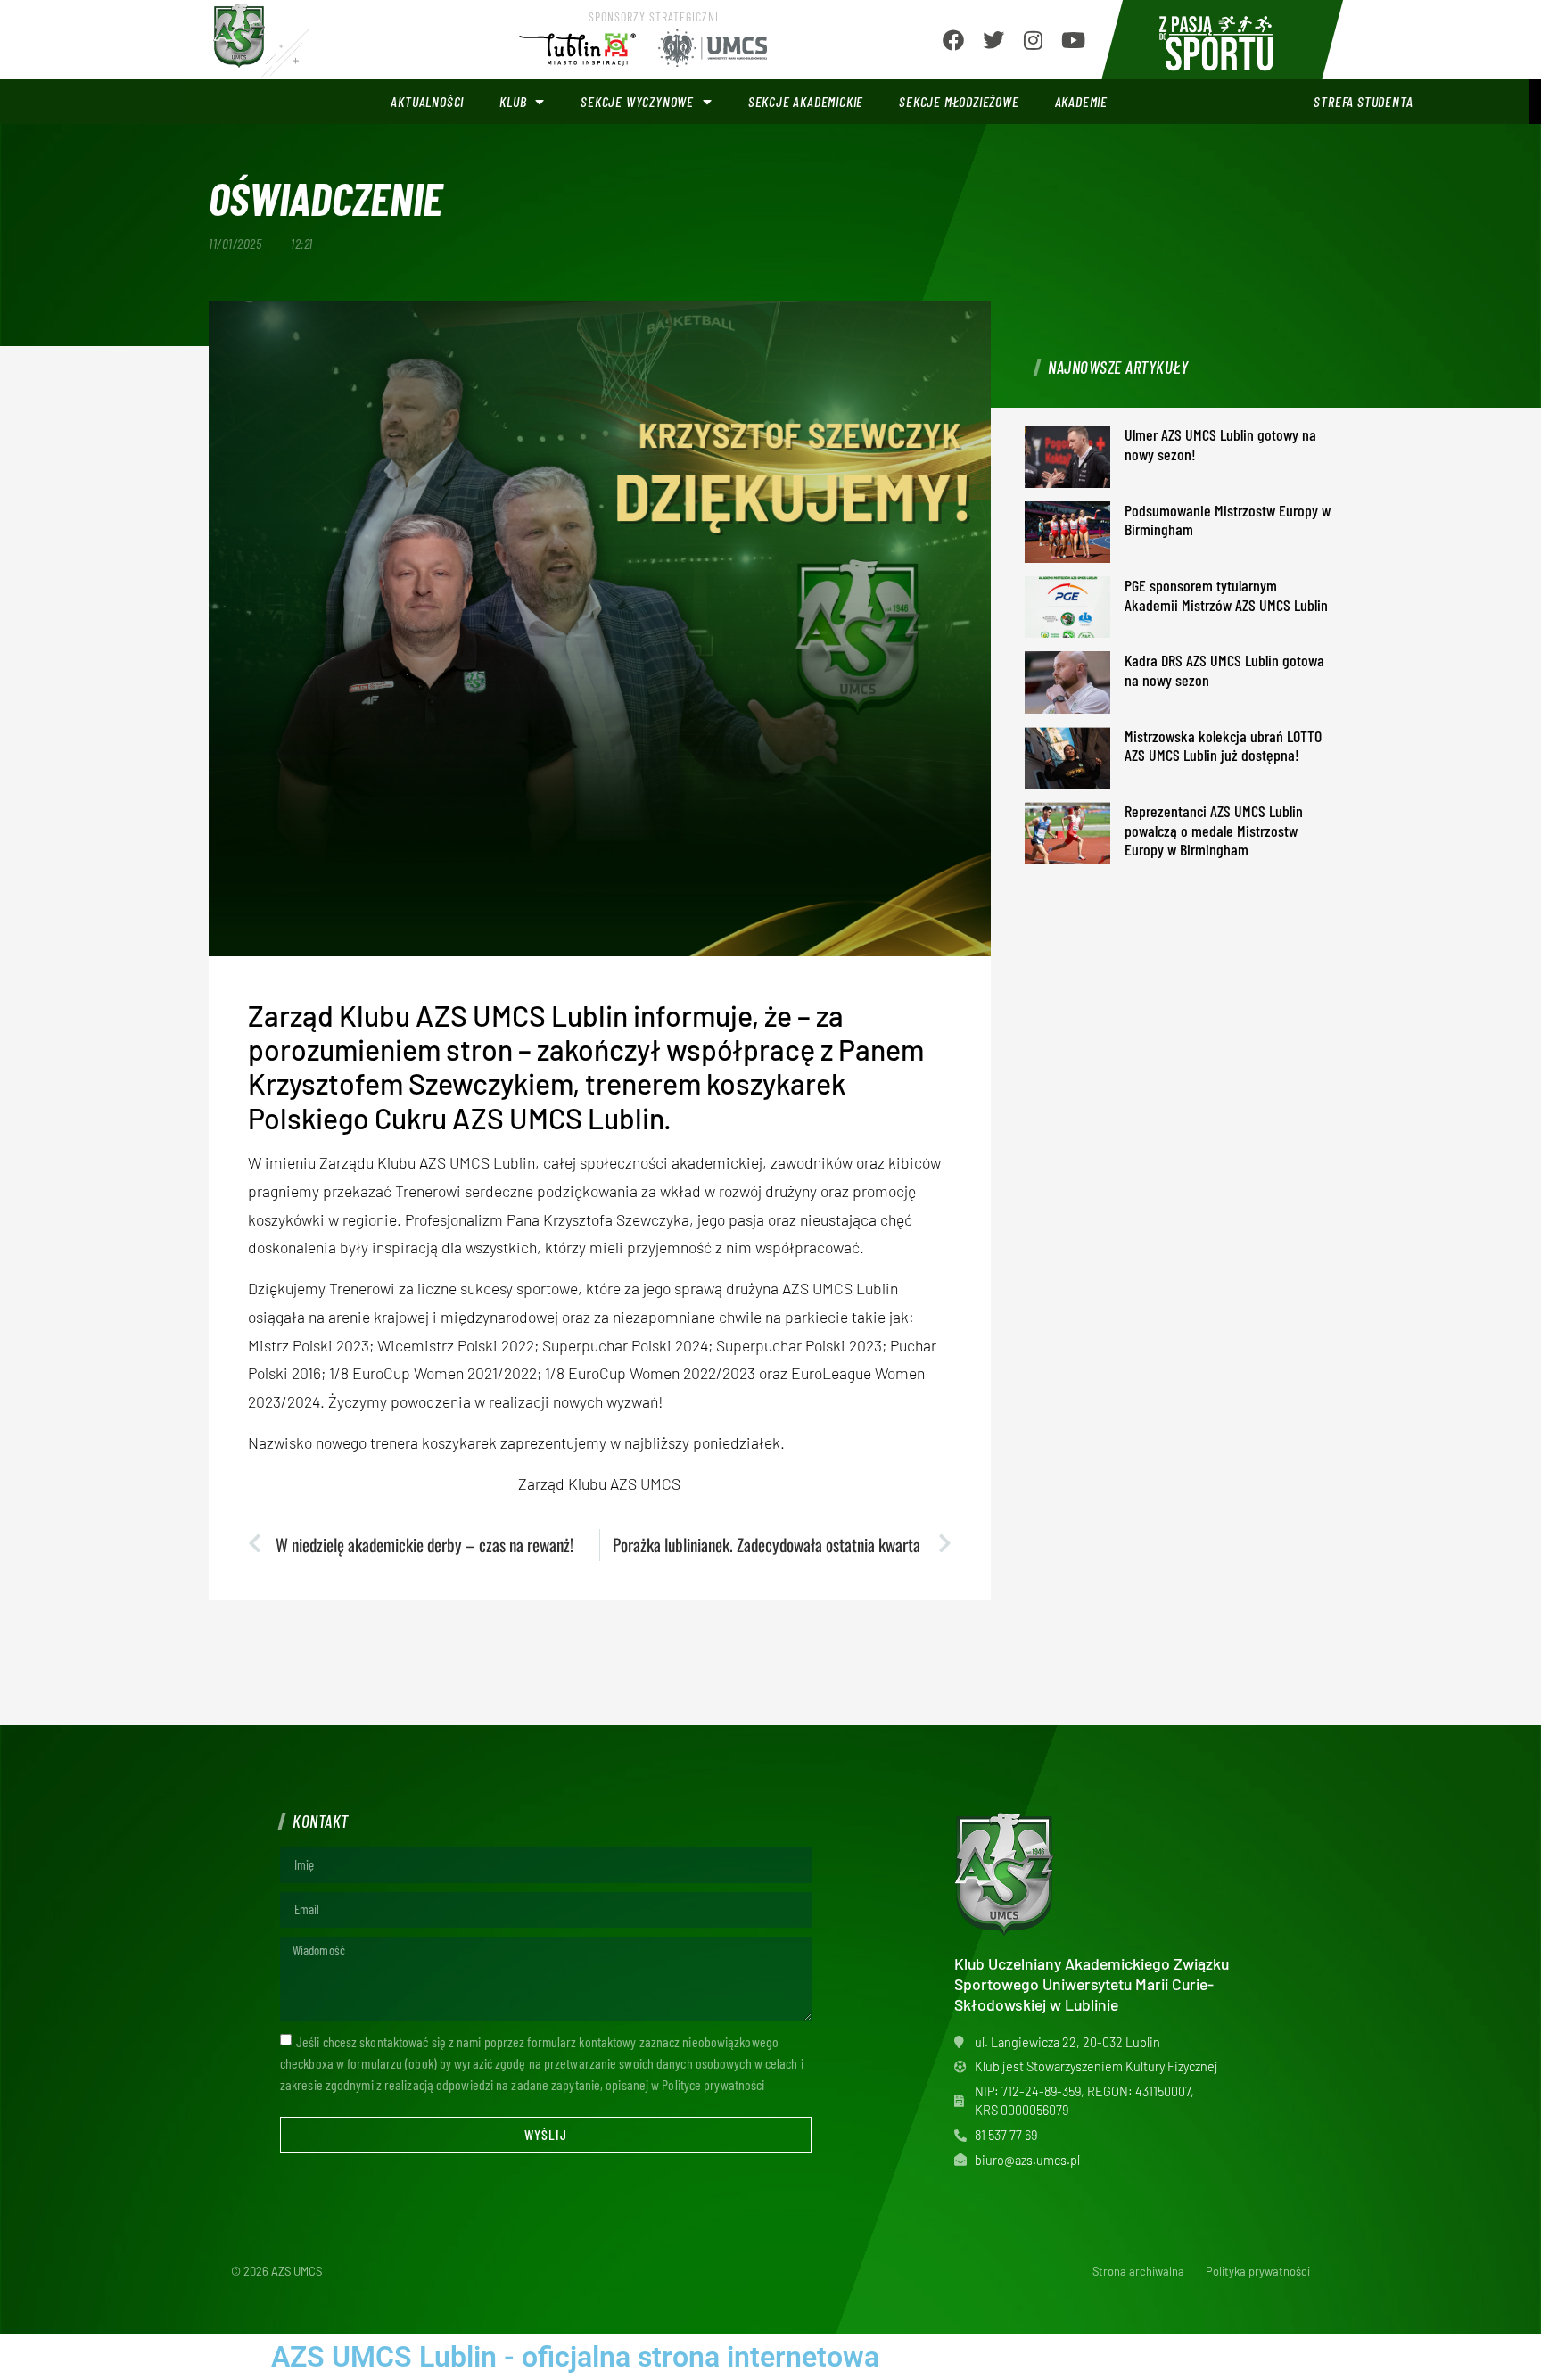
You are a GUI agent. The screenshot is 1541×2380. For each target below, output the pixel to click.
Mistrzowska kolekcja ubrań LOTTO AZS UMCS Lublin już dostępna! (1223, 746)
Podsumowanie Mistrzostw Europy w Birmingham (1228, 520)
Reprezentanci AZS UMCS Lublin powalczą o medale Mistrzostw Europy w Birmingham (1214, 830)
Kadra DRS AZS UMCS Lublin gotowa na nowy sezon (1224, 670)
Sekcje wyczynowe (637, 101)
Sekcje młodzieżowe (959, 101)
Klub (513, 101)
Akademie (1081, 101)
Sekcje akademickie (806, 101)
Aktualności (427, 101)
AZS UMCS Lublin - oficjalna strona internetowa (575, 2357)
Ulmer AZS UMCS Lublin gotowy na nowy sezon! (1220, 444)
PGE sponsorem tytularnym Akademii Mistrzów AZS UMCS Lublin (1226, 595)
